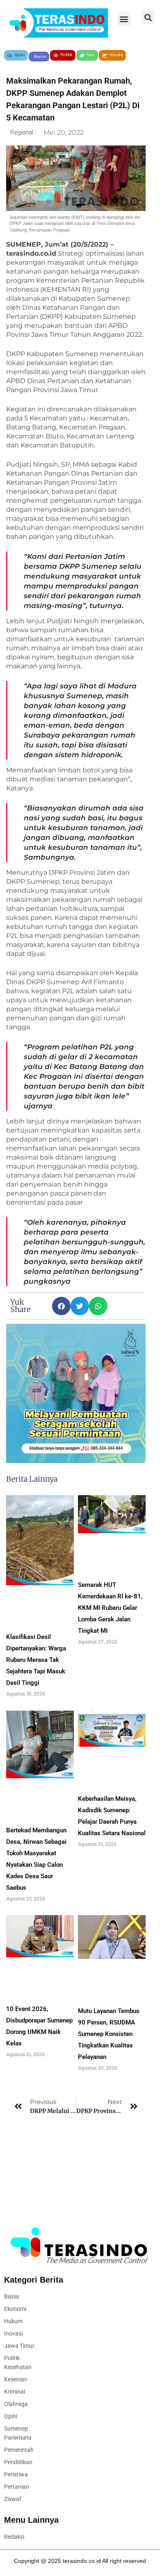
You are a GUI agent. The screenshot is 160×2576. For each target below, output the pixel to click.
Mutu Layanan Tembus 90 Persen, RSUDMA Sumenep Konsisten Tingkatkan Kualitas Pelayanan (109, 2034)
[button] (124, 19)
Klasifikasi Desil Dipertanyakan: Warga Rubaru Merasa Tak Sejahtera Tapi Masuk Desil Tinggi (36, 1660)
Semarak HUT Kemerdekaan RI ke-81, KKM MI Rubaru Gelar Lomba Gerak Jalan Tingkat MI (110, 1608)
